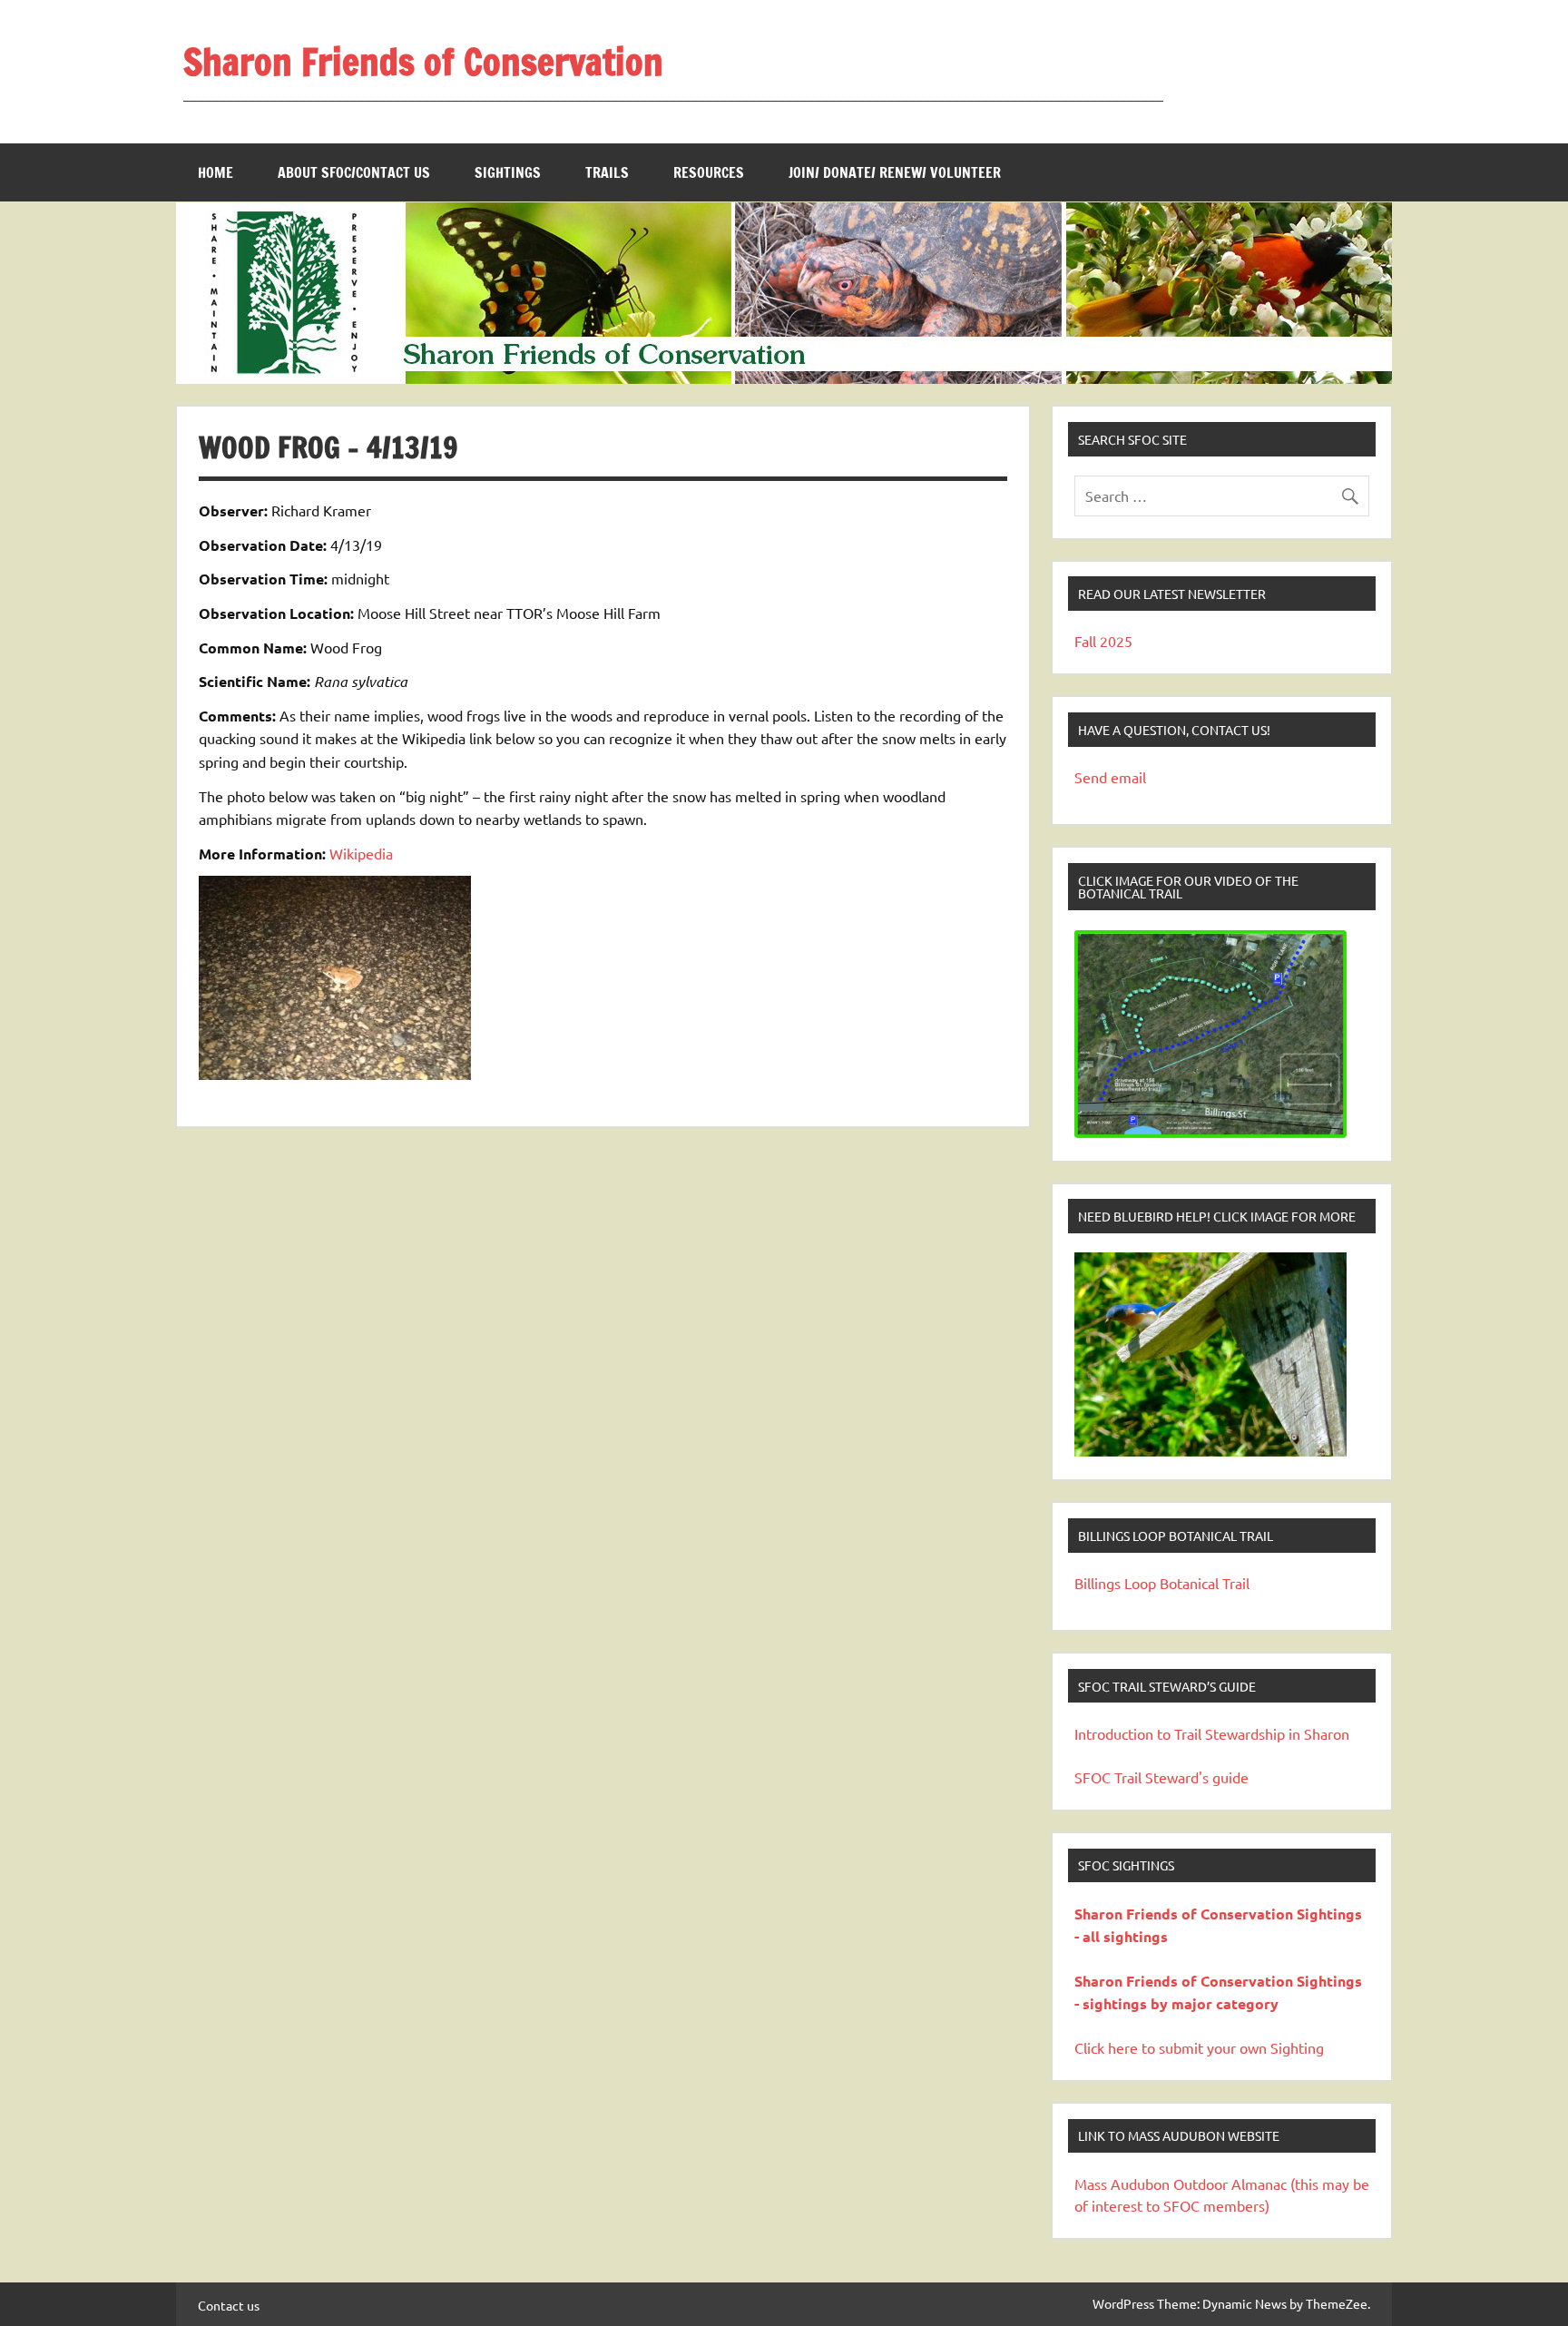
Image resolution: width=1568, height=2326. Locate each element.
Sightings (508, 172)
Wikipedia (361, 853)
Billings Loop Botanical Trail (1162, 1583)
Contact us (229, 2305)
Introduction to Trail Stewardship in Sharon (1212, 1733)
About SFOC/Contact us (354, 172)
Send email (1110, 777)
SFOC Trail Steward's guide (1161, 1777)
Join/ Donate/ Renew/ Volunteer (895, 172)
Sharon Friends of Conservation (423, 61)
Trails (607, 172)
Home (216, 172)
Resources (709, 172)
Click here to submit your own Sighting (1199, 2047)
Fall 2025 (1103, 641)
